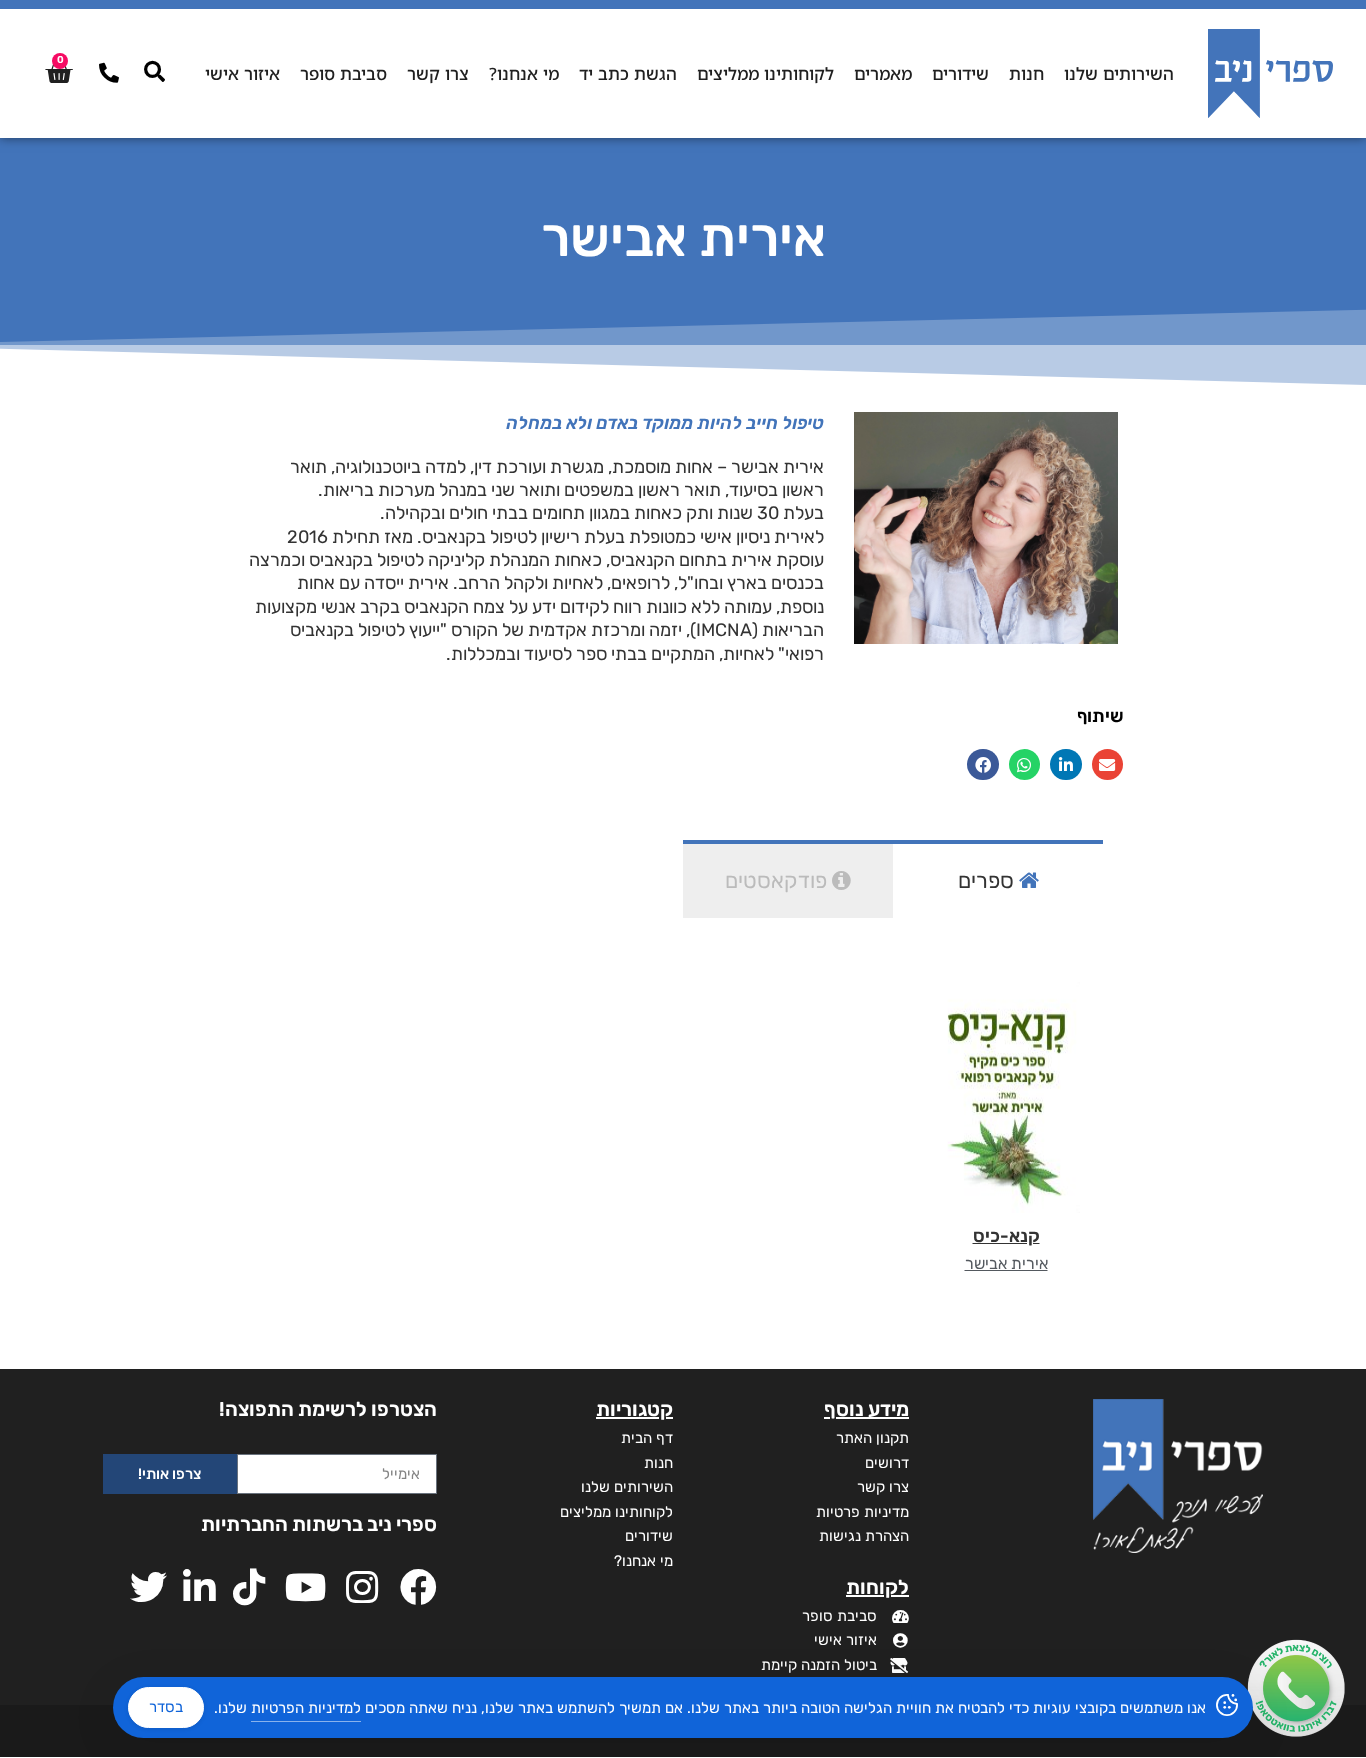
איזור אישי (242, 73)
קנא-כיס (1006, 1236)
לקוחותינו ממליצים (765, 73)
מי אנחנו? (524, 73)
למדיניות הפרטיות (306, 1708)
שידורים (960, 73)
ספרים (988, 880)
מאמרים (883, 73)
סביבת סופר (343, 73)
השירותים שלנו (1119, 73)
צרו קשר (438, 73)
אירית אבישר (1006, 1263)
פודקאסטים (778, 880)
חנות (1026, 73)
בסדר (166, 1707)
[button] (1108, 765)
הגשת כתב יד (628, 73)
